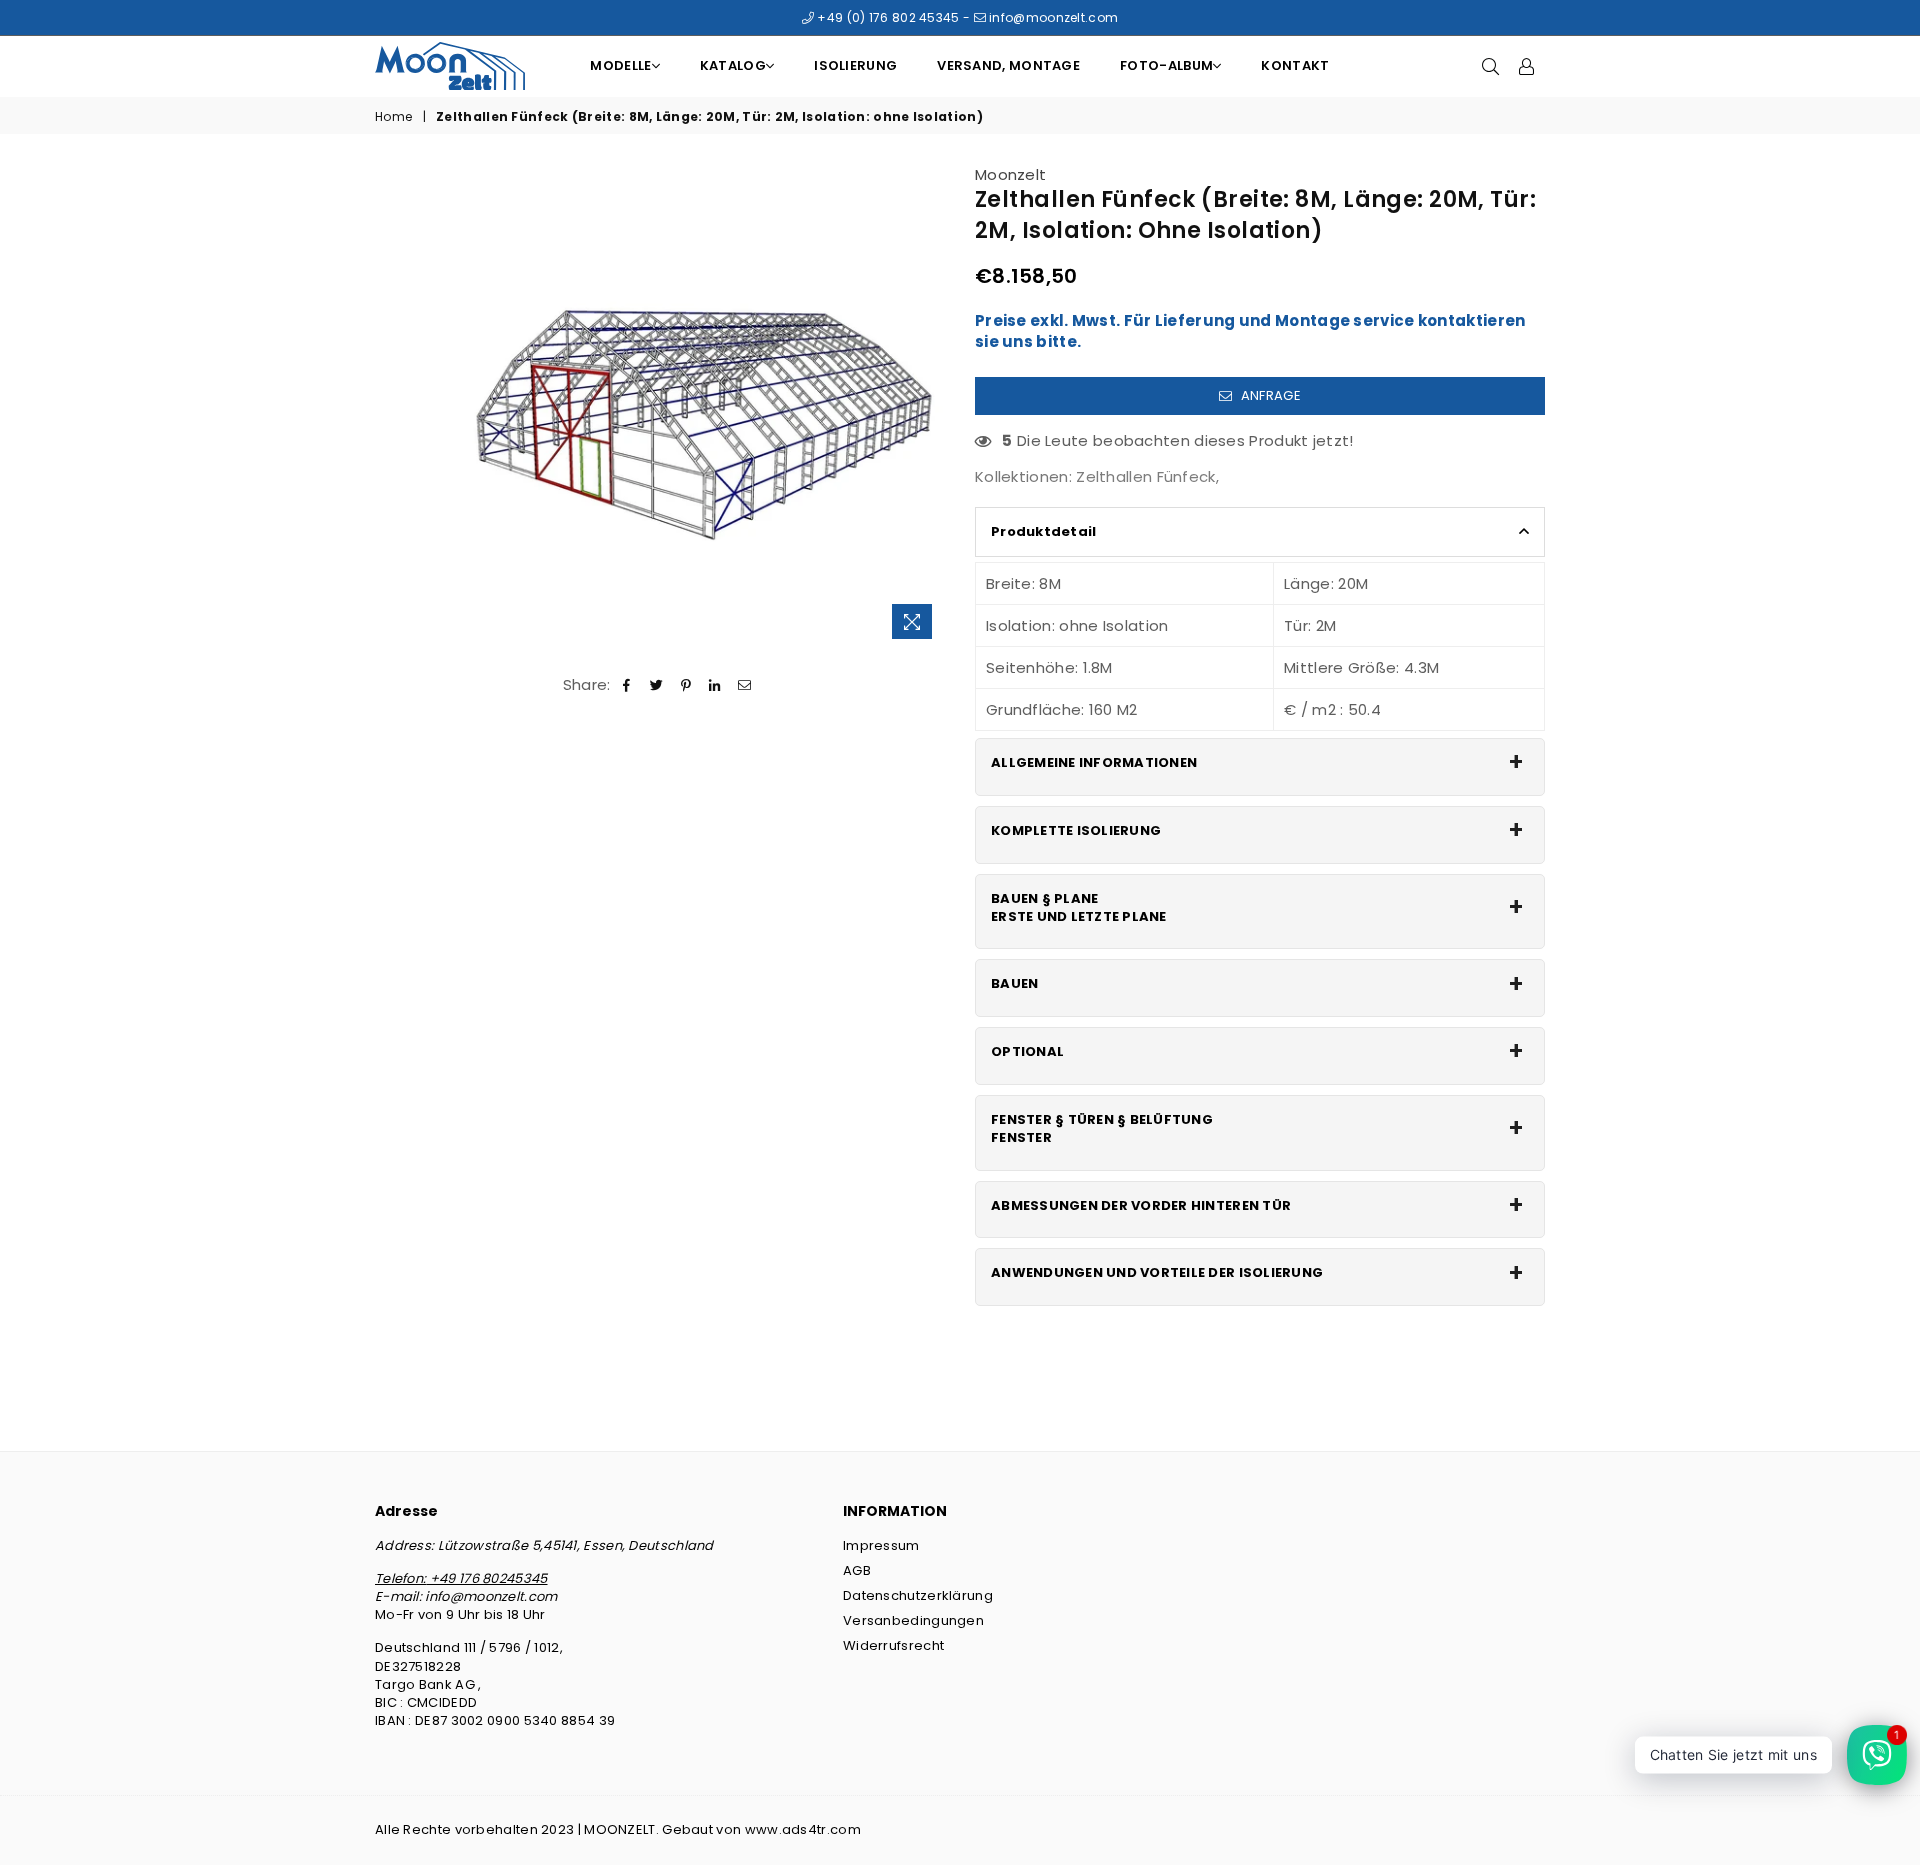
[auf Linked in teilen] (715, 684)
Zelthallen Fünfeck (1145, 476)
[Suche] (1491, 66)
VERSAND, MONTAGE (1008, 65)
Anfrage (1268, 395)
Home (393, 117)
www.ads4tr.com (803, 1829)
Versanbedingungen (913, 1620)
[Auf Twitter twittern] (656, 684)
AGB (857, 1570)
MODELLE (620, 65)
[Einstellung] (1527, 66)
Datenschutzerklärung (918, 1595)
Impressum (881, 1545)
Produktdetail (1043, 531)
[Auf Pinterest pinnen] (686, 684)
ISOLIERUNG (855, 65)
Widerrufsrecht (893, 1645)
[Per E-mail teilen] (744, 684)
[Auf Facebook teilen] (627, 684)
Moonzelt (1010, 174)
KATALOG (733, 65)
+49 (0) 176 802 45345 (887, 17)
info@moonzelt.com (1052, 17)
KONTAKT (1295, 65)
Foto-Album (1166, 65)
